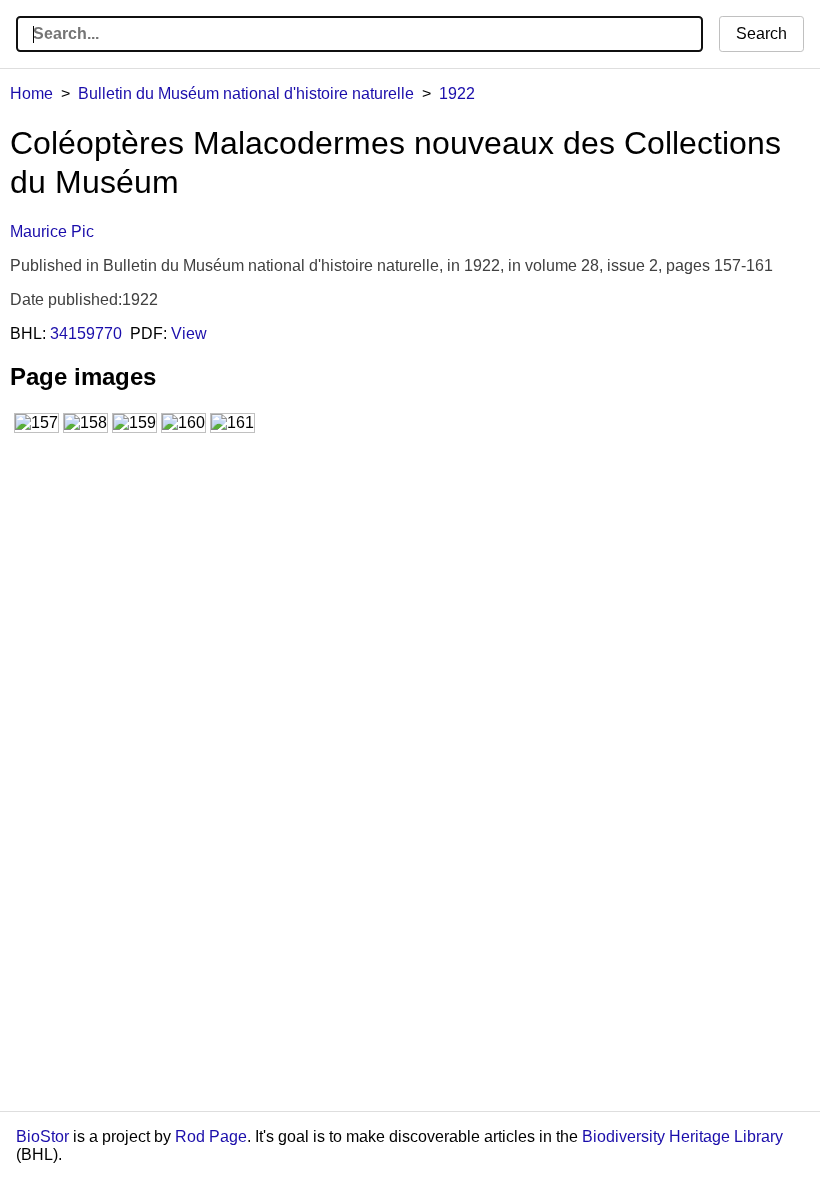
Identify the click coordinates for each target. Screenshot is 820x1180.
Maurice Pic (52, 231)
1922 (457, 93)
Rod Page (211, 1136)
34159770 (86, 333)
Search (761, 33)
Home (31, 93)
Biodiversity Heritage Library (682, 1136)
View (189, 333)
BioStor (42, 1136)
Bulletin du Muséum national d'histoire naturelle (246, 93)
